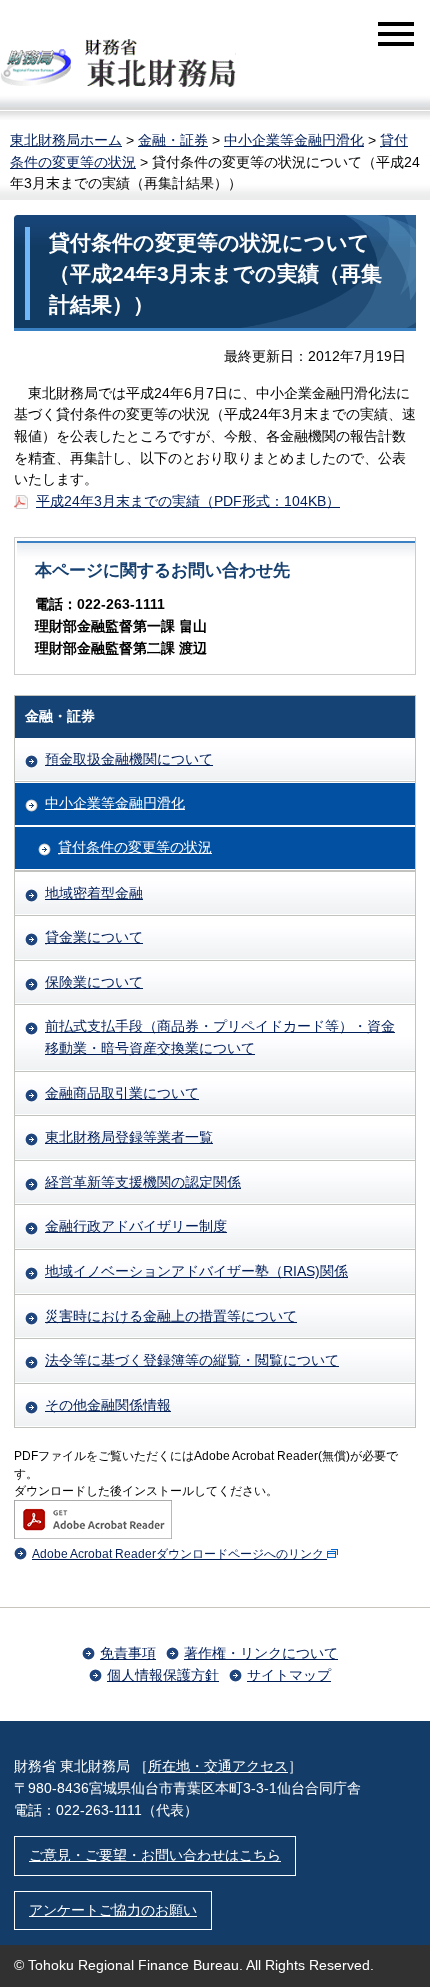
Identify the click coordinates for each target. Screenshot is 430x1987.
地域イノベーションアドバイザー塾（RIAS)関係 (196, 1271)
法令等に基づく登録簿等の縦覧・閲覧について (192, 1360)
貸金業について (94, 937)
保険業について (94, 982)
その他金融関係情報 (108, 1405)
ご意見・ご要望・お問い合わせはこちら (155, 1855)
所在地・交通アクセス (218, 1766)
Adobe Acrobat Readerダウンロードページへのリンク (178, 1554)
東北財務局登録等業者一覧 (129, 1137)
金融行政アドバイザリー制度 (136, 1226)
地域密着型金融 (94, 893)
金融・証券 (173, 140)
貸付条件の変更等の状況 (135, 847)
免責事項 (128, 1653)
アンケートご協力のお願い (113, 1910)
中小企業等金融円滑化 (294, 140)
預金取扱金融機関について (129, 759)
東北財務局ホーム (66, 140)
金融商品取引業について (122, 1093)
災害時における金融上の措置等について (171, 1316)
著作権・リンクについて (261, 1653)
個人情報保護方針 (163, 1675)
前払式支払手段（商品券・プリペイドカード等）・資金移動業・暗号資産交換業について (220, 1037)
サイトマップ (289, 1675)
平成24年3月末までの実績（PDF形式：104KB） (188, 501)
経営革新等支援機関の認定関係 (143, 1182)
